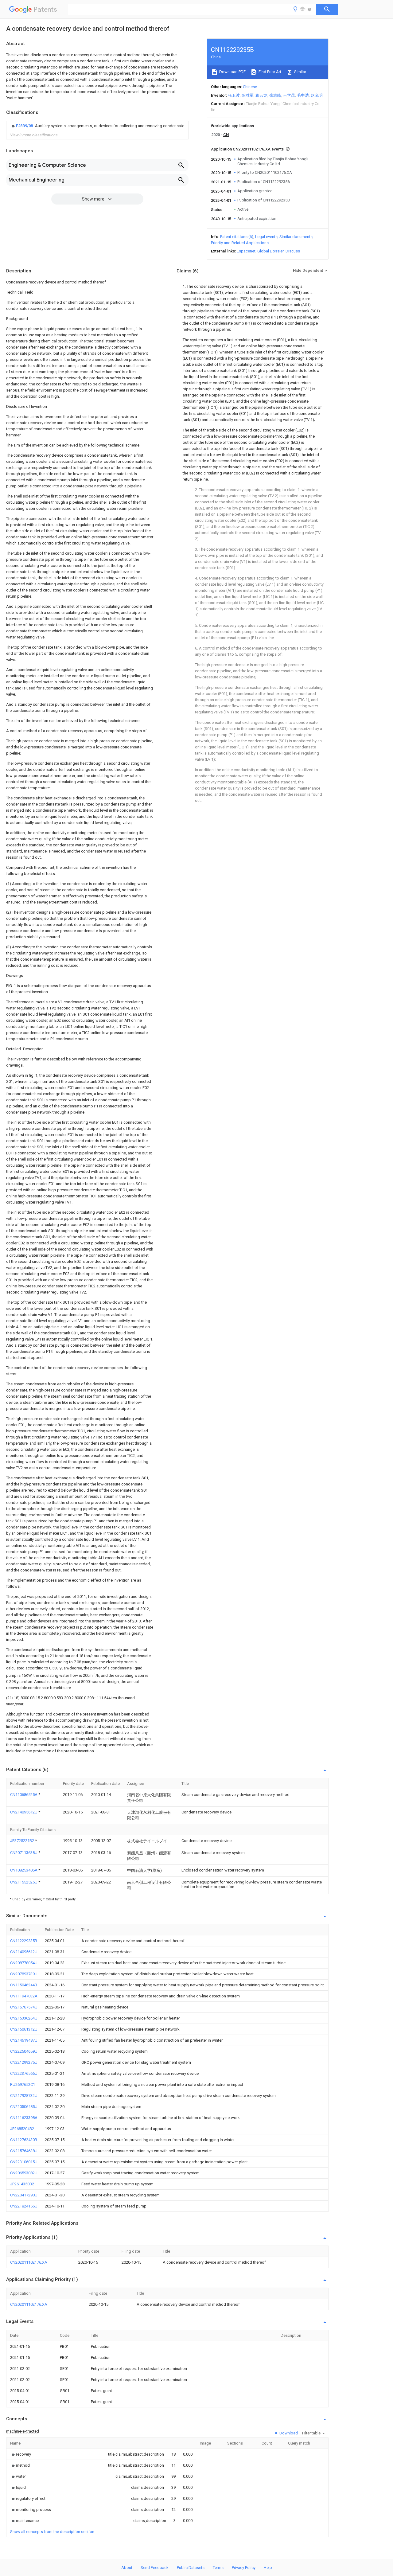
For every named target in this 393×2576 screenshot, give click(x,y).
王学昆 (289, 95)
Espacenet (246, 251)
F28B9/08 (25, 126)
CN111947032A (24, 1996)
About (127, 2568)
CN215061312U (24, 2029)
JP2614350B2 (22, 2184)
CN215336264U (24, 2018)
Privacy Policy (244, 2568)
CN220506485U (24, 2107)
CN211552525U (24, 1882)
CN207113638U (24, 1853)
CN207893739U (24, 1974)
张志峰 (275, 95)
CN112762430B (24, 2140)
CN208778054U (24, 1963)
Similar (300, 72)
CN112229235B (24, 1941)
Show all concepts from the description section (52, 2532)
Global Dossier (270, 251)
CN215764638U (24, 2151)
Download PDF (232, 72)
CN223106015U (24, 2162)
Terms (218, 2568)
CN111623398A (24, 2118)
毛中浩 (303, 95)
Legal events (266, 237)
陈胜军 (248, 95)
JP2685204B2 (22, 2129)
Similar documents (296, 237)
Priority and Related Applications (240, 243)
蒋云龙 (261, 95)
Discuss (293, 251)
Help (268, 2568)
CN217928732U (24, 2096)
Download (288, 2433)
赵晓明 (317, 95)
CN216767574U (24, 2007)
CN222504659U (24, 2051)
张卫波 (234, 95)
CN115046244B (24, 1985)
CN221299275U (24, 2062)
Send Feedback (155, 2568)
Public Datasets (191, 2568)
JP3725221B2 (23, 1841)
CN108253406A (24, 1870)
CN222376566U (24, 2073)
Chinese (250, 87)
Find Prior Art (269, 72)
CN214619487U (24, 2040)
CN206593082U (24, 2173)
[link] (97, 126)
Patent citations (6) (237, 237)
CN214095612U (24, 1812)
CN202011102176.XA (29, 2262)
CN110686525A (24, 1795)
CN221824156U (24, 2206)
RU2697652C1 (23, 2084)
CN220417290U (24, 2195)
